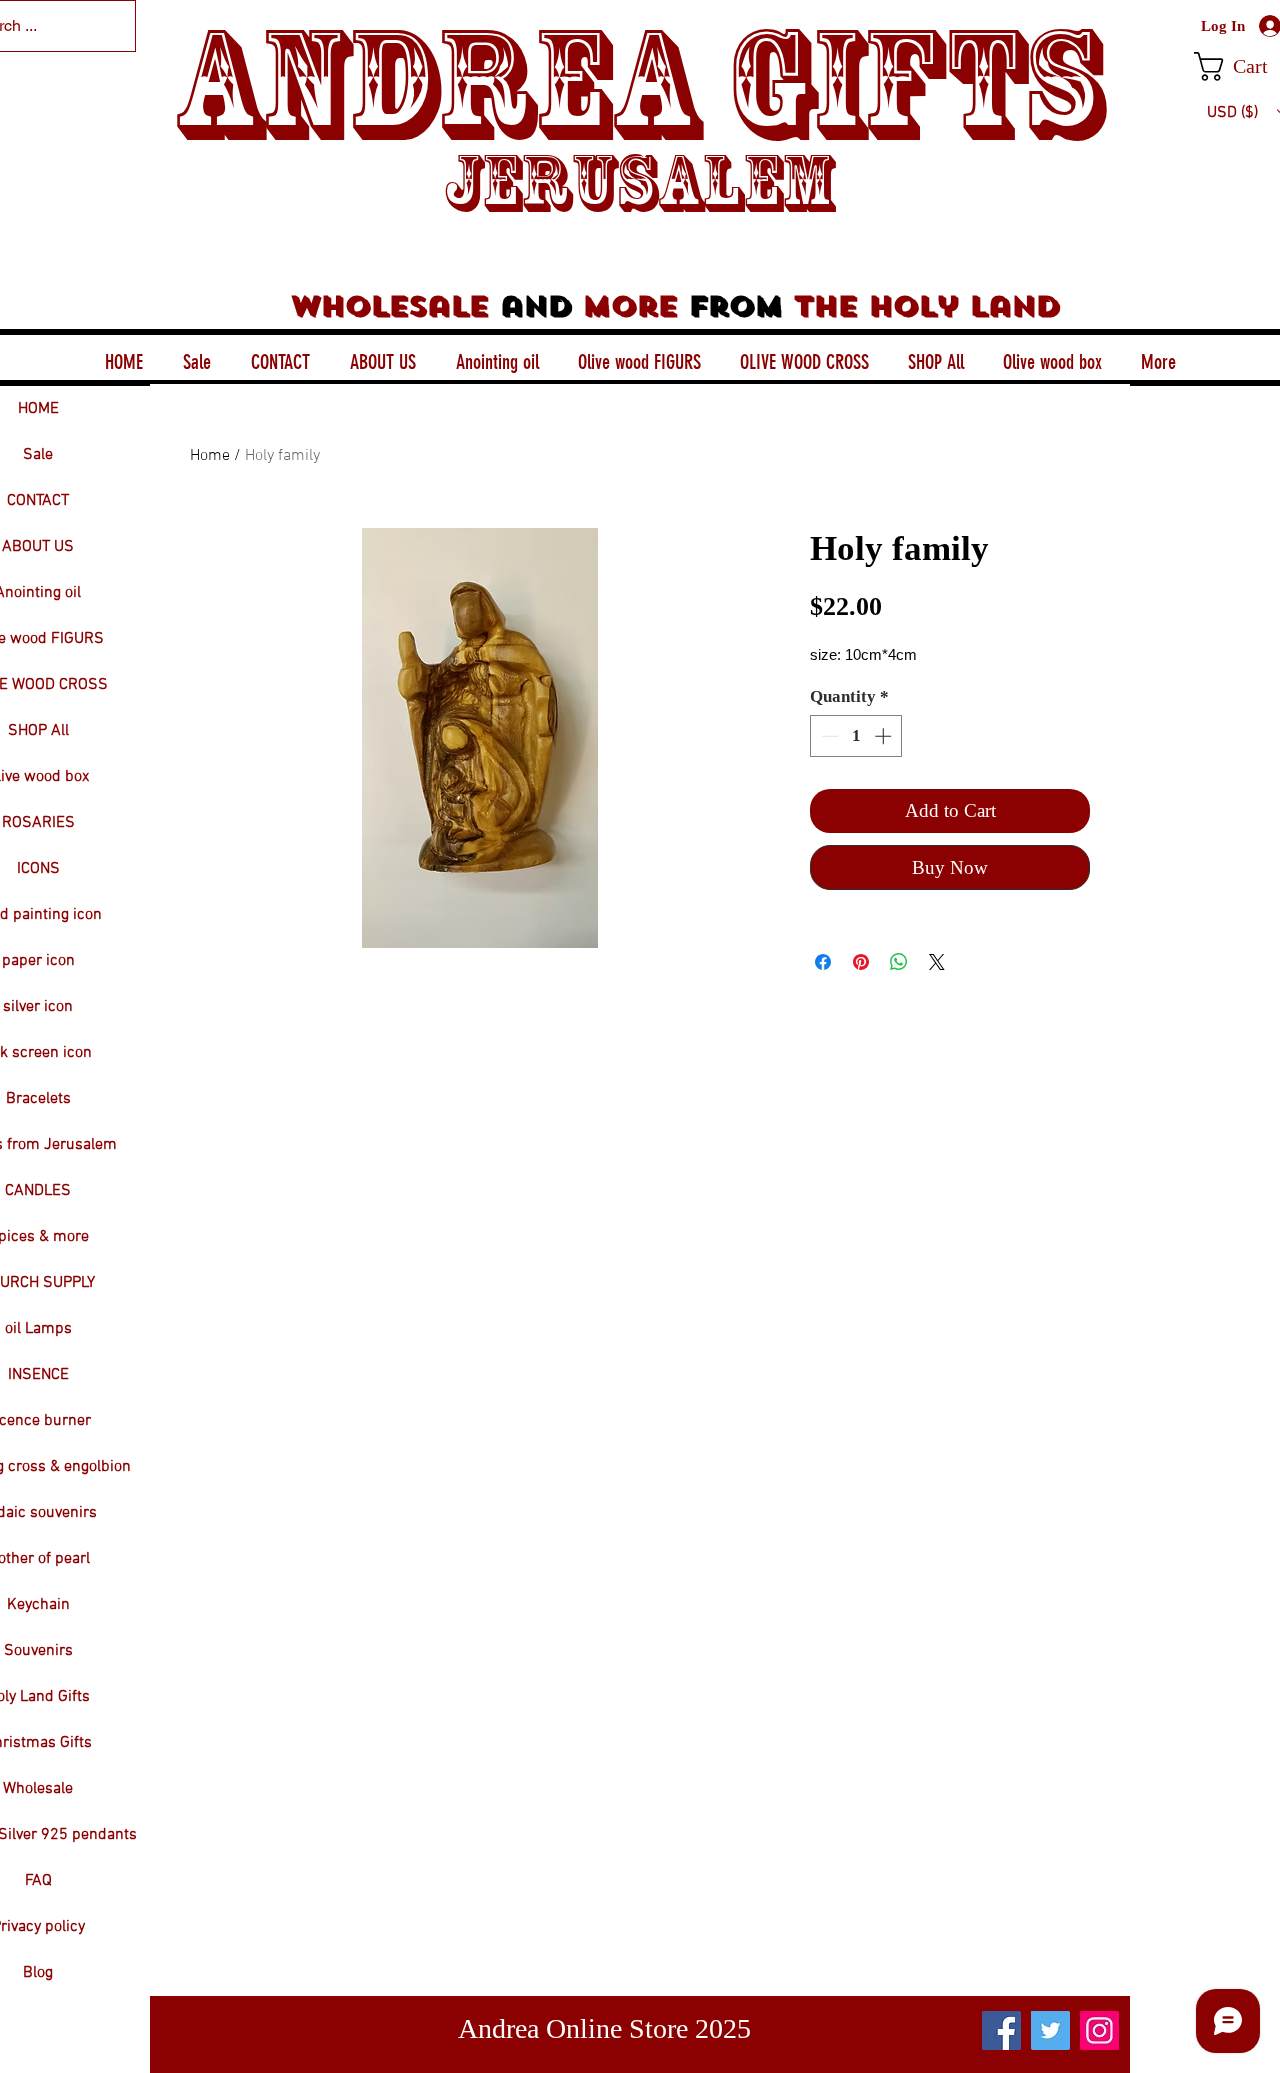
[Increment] (885, 736)
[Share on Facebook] (823, 962)
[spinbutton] (856, 736)
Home (210, 456)
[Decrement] (828, 736)
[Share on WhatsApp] (899, 962)
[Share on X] (937, 962)
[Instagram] (1099, 2030)
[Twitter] (1050, 2030)
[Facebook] (1001, 2030)
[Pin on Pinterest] (861, 962)
